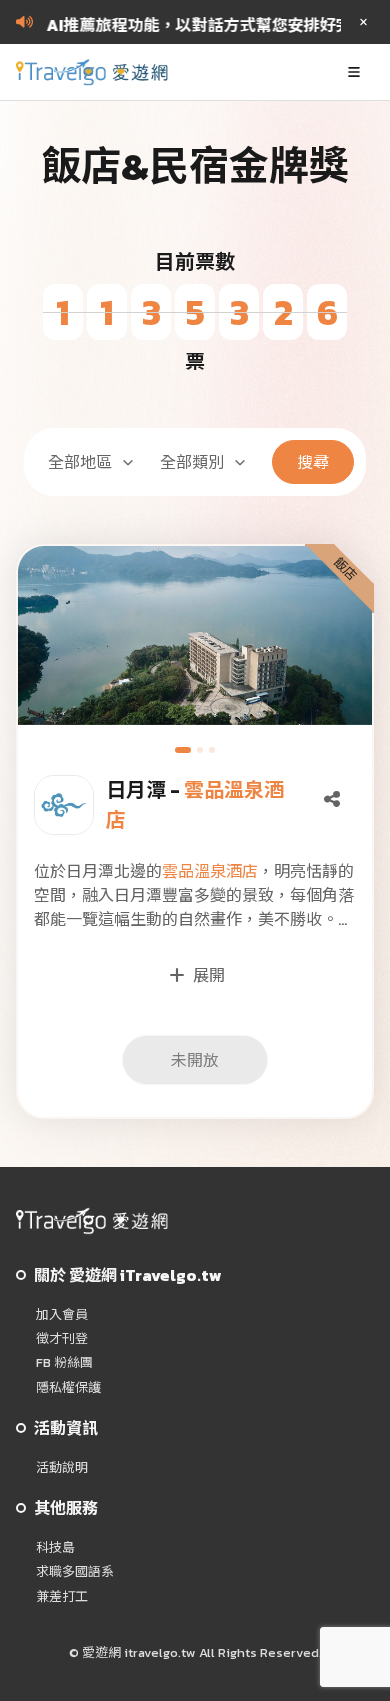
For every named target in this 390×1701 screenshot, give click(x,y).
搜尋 (313, 462)
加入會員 (62, 1315)
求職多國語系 (75, 1572)
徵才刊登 (62, 1339)
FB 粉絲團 (64, 1363)
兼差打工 (62, 1597)
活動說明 (62, 1468)
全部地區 (80, 462)
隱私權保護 (68, 1388)
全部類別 (192, 462)
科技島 (55, 1548)
